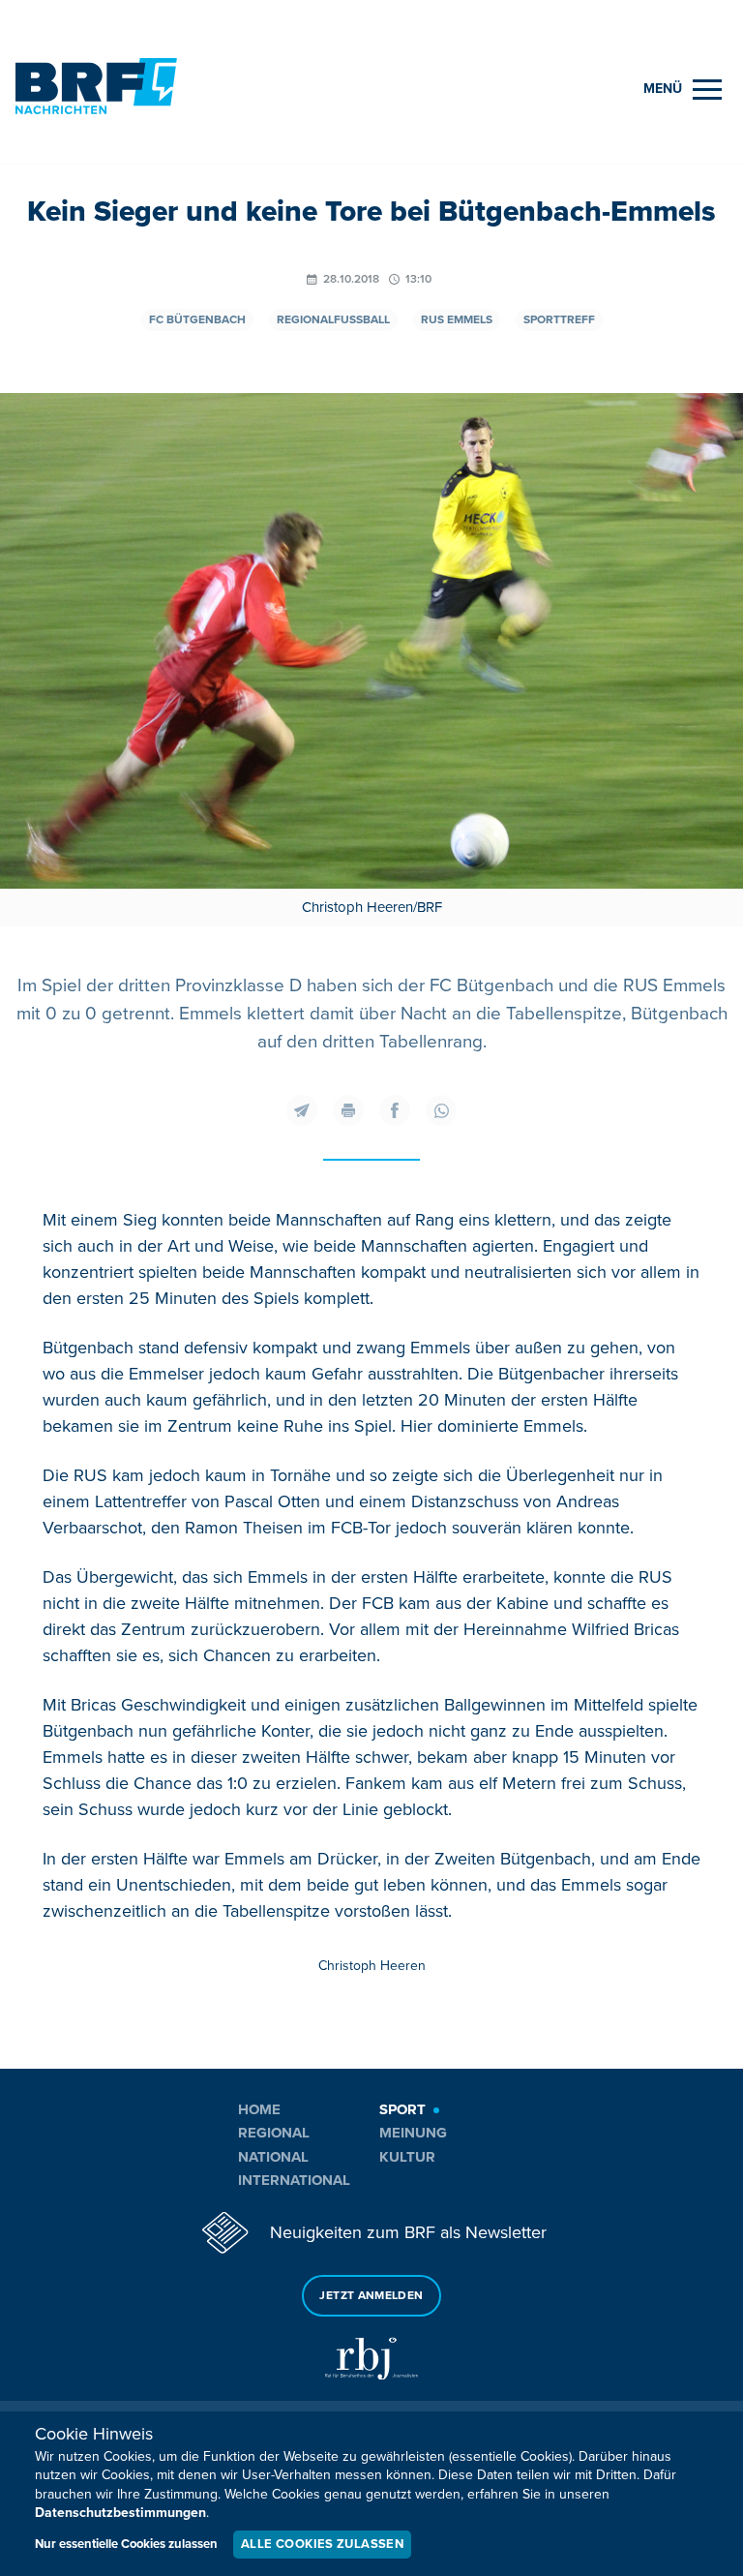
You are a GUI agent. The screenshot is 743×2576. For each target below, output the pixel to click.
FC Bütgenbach (197, 320)
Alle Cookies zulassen (322, 2544)
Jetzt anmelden (371, 2296)
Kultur (407, 2157)
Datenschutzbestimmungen (120, 2513)
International (294, 2180)
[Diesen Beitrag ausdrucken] (348, 1110)
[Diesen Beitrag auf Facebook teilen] (395, 1110)
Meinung (413, 2133)
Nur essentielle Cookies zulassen (126, 2544)
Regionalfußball (333, 320)
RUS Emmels (457, 320)
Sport (402, 2109)
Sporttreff (559, 320)
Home (259, 2109)
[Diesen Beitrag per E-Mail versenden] (302, 1110)
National (273, 2157)
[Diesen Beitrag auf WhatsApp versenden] (441, 1110)
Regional (274, 2133)
